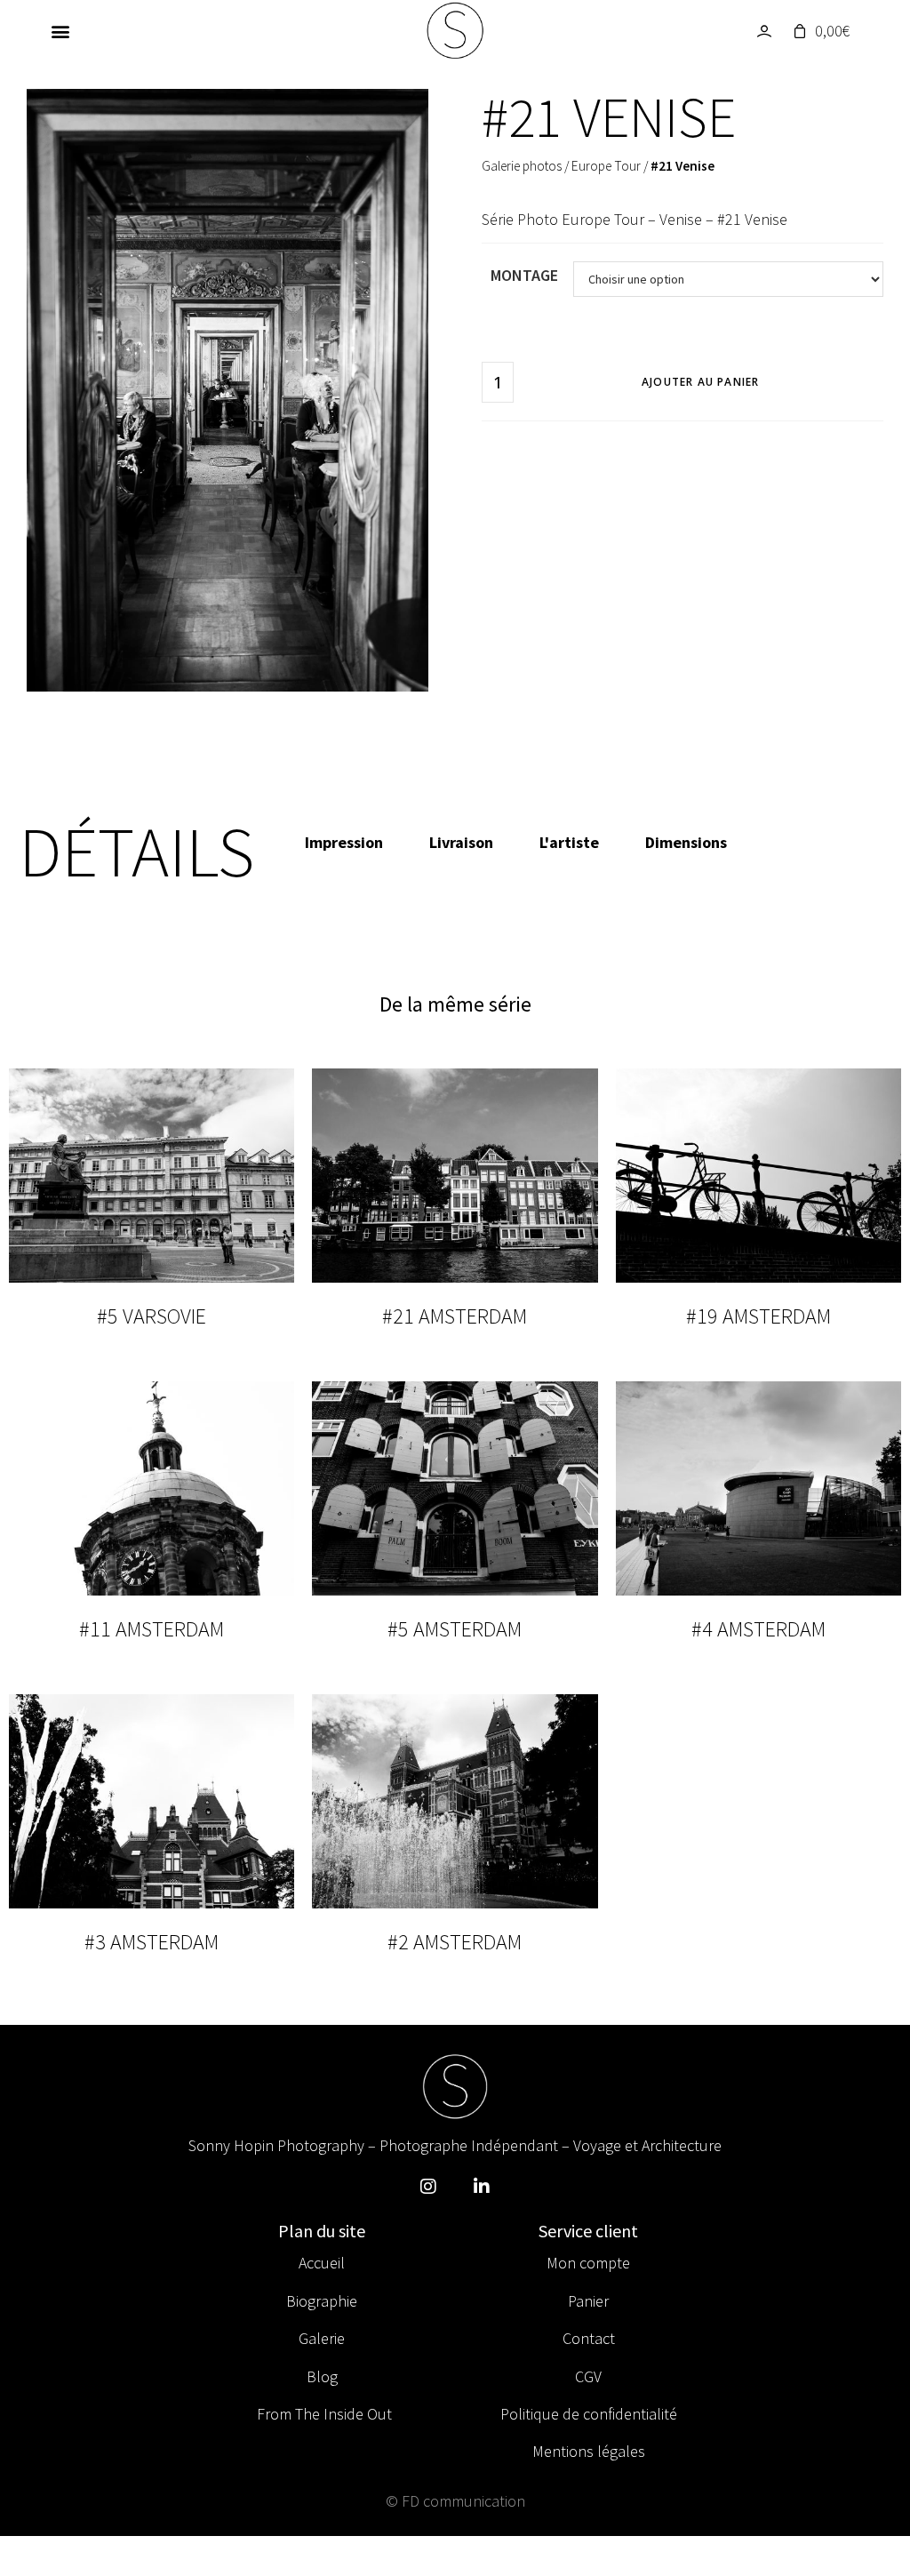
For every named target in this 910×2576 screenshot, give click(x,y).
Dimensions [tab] (686, 842)
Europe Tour (606, 166)
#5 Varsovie (152, 1316)
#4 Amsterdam (758, 1629)
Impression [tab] (344, 842)
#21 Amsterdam (455, 1316)
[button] (60, 32)
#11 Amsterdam (152, 1629)
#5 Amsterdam (455, 1629)
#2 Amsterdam (455, 1942)
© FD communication (455, 2501)
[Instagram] (428, 2187)
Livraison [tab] (461, 842)
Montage (524, 275)
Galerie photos (522, 166)
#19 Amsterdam (758, 1316)
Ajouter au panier (700, 382)
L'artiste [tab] (569, 842)
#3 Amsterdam (152, 1942)
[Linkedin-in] (482, 2187)
